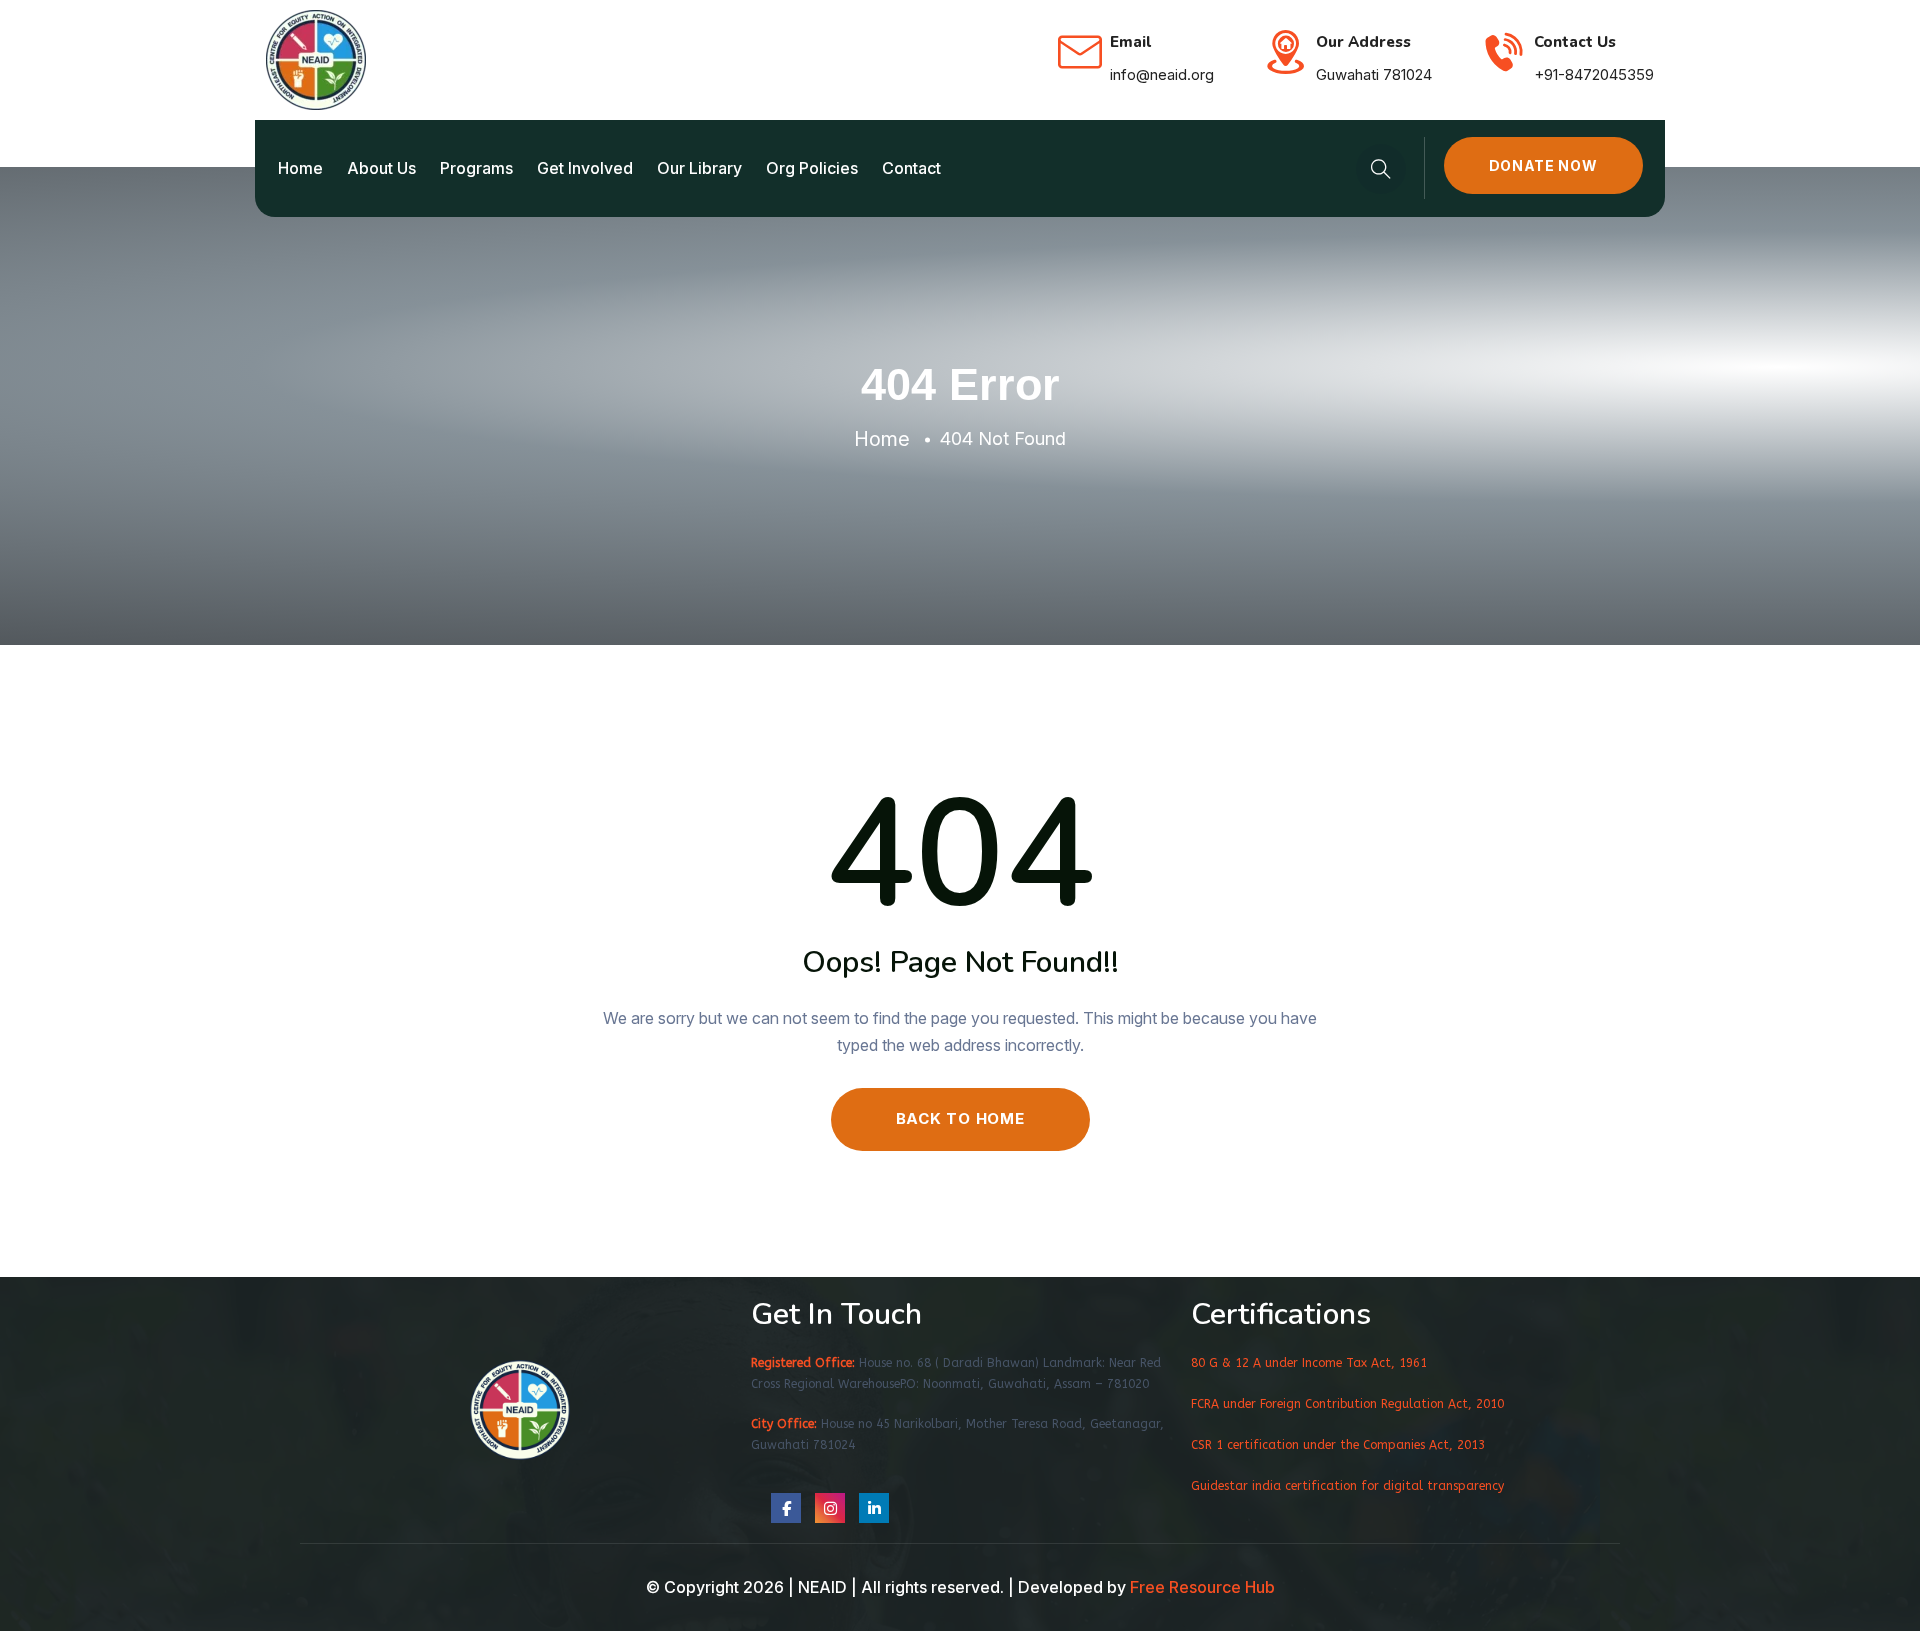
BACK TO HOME (960, 1118)
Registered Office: (803, 1363)
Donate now (1543, 165)
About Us (381, 168)
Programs (476, 168)
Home (300, 168)
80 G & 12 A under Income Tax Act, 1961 (1309, 1363)
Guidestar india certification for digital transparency (1347, 1486)
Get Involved (585, 168)
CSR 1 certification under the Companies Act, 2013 (1338, 1445)
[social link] (786, 1508)
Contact (911, 168)
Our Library (699, 168)
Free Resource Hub (1202, 1587)
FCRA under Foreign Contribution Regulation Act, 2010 (1347, 1404)
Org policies (812, 168)
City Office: (784, 1424)
